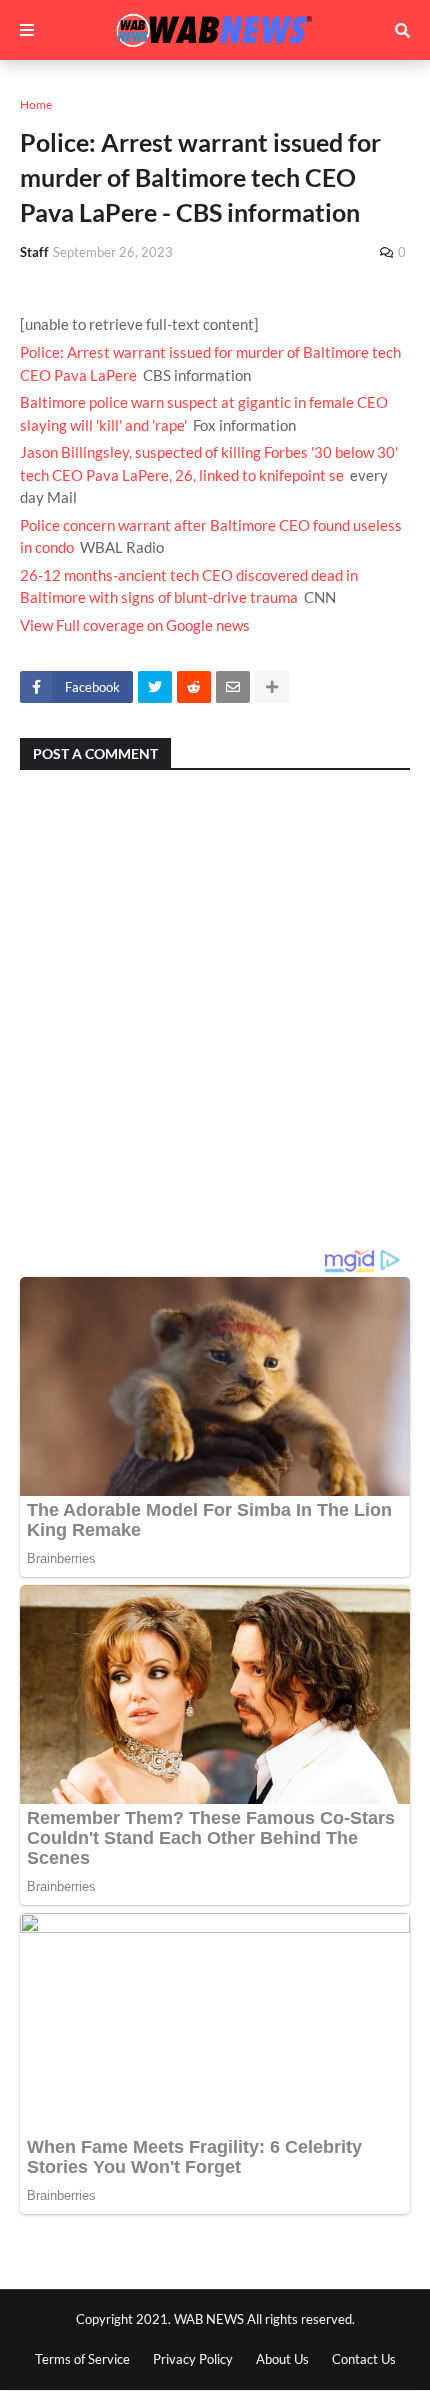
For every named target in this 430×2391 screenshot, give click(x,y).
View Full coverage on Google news (135, 625)
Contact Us (364, 2359)
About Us (282, 2359)
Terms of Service (82, 2359)
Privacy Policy (193, 2359)
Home (36, 104)
